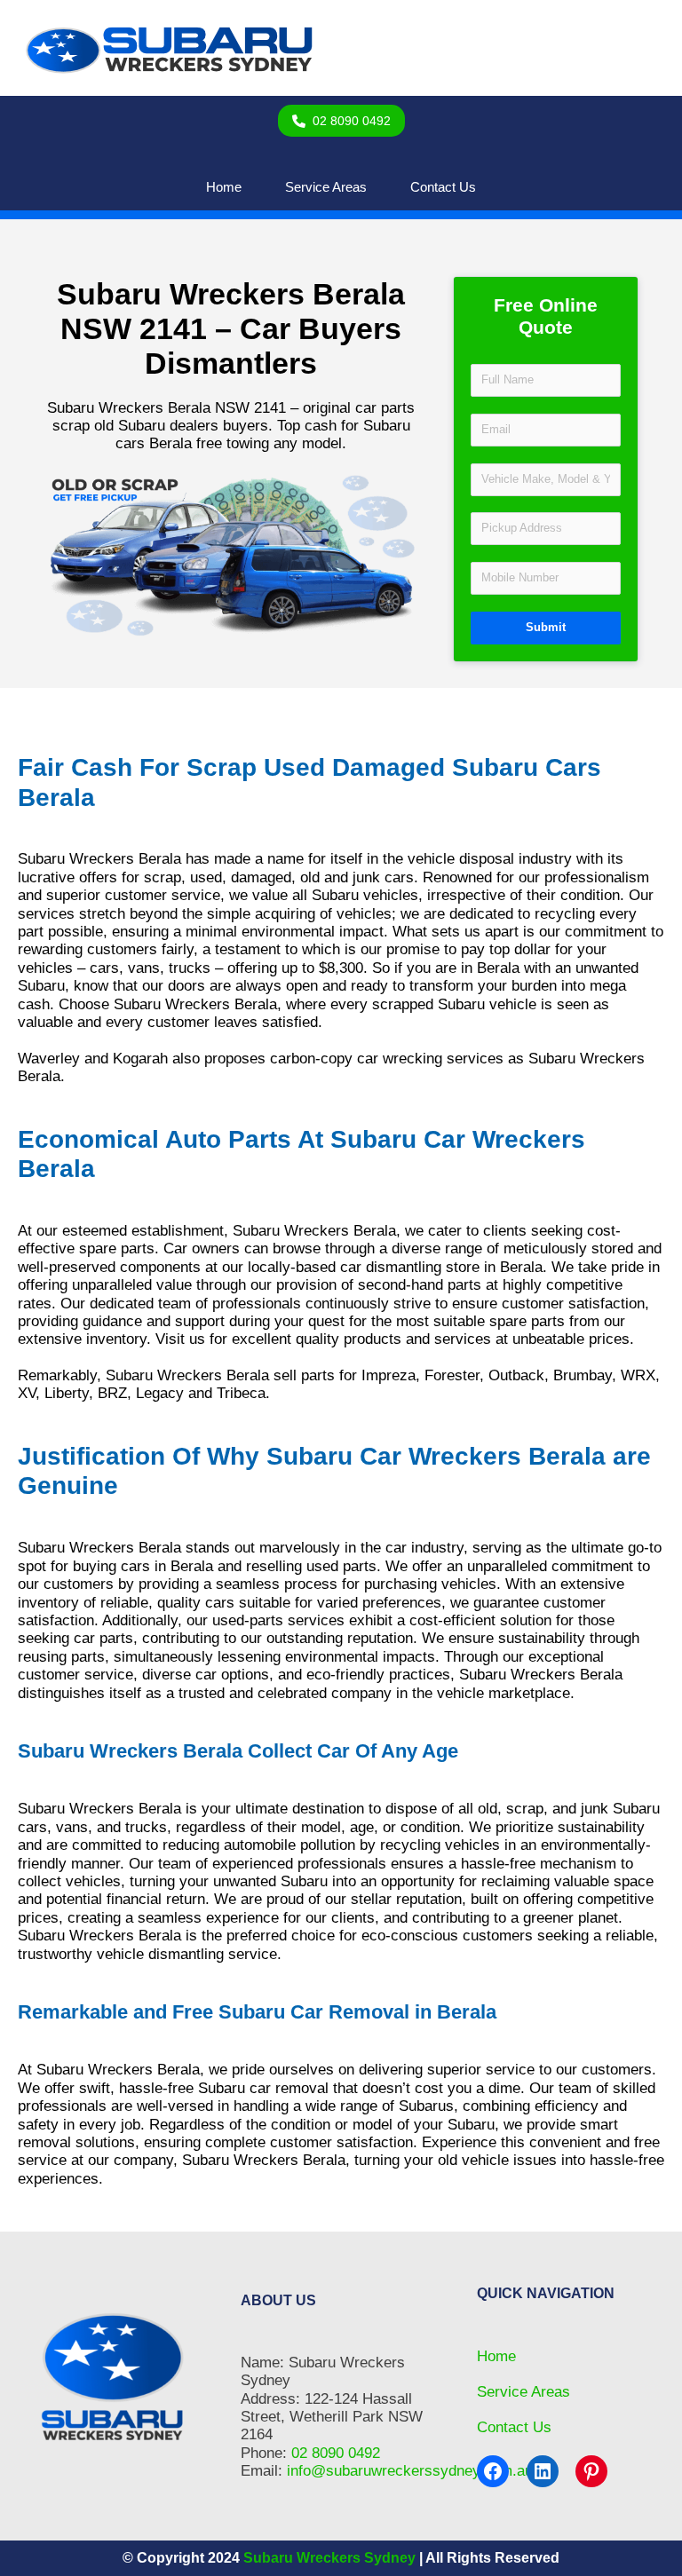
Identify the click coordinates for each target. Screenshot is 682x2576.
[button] (341, 121)
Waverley (49, 1059)
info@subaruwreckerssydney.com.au (410, 2471)
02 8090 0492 (336, 2453)
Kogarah (140, 1059)
